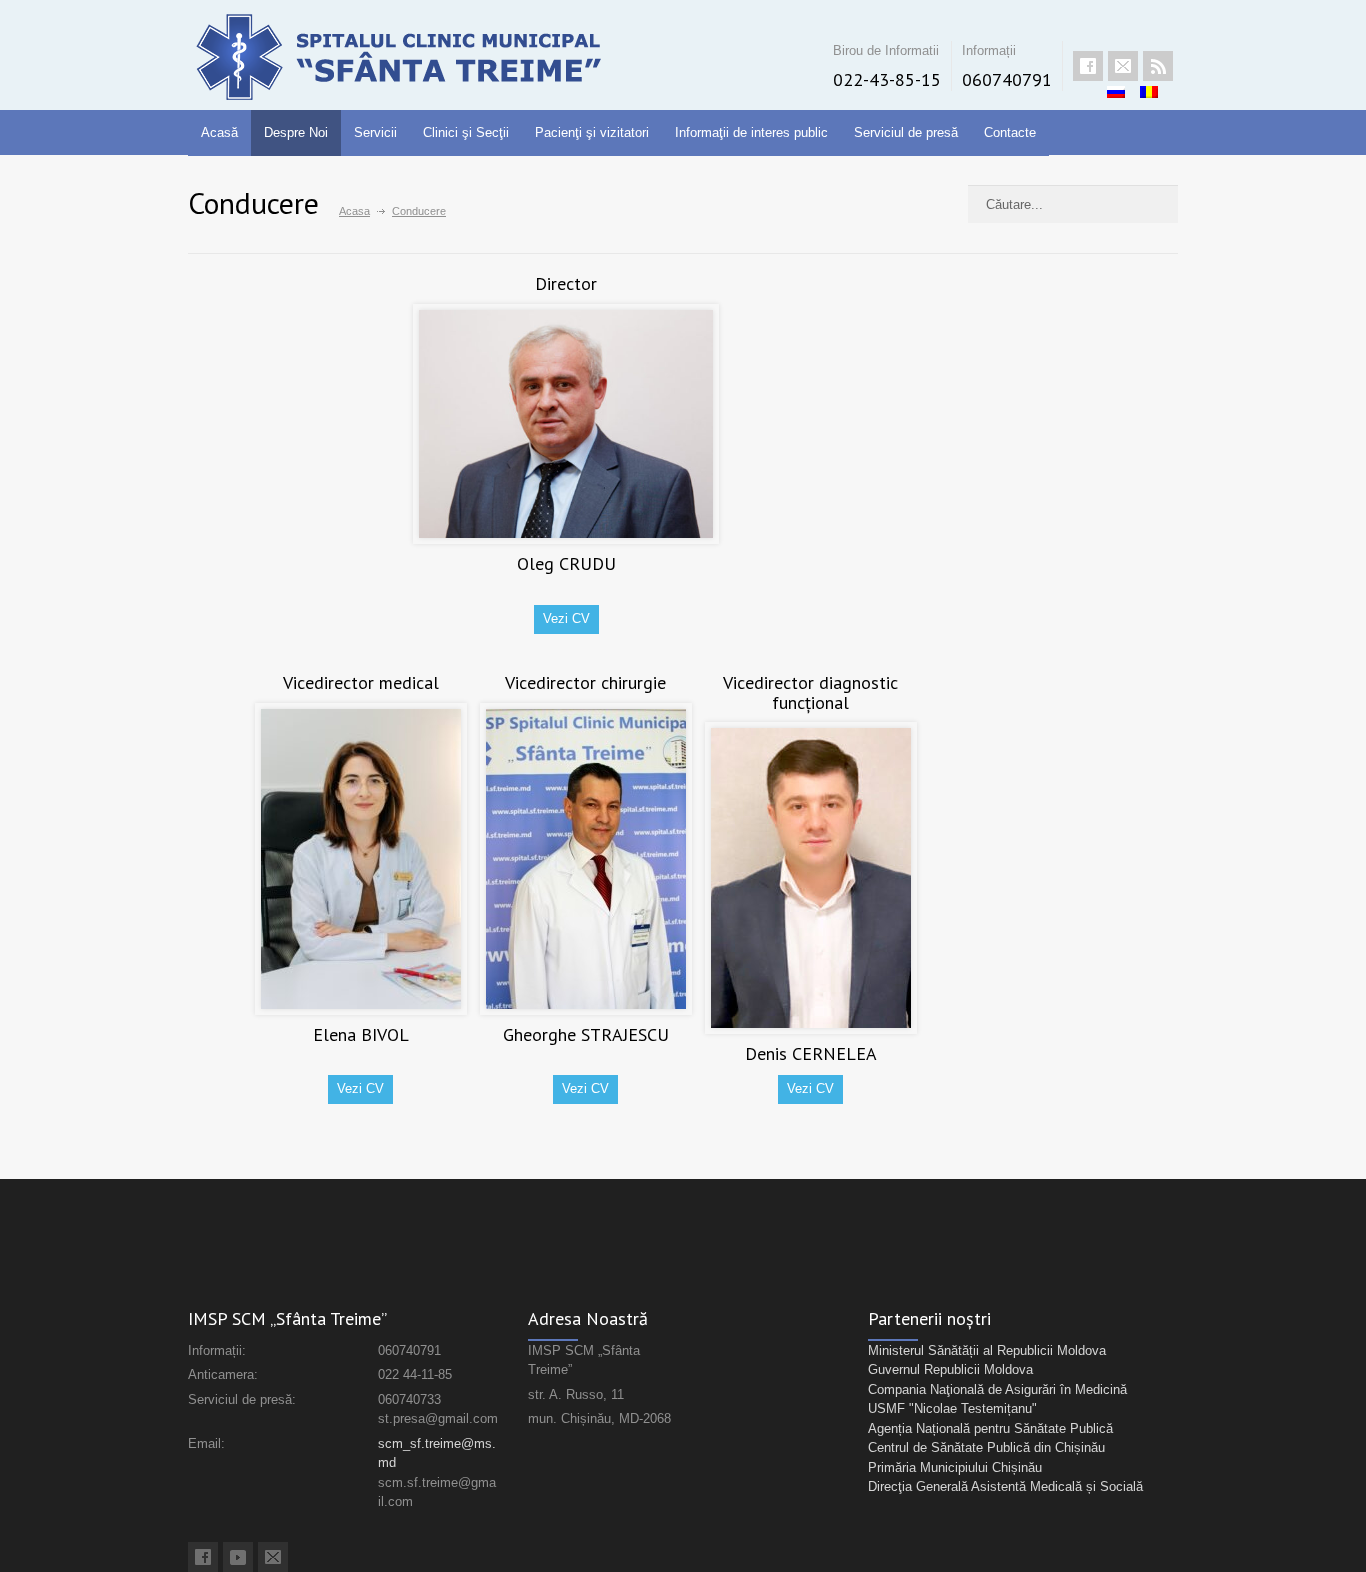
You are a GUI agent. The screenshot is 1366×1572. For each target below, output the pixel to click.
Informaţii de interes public (751, 132)
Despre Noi (296, 132)
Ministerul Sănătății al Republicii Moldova (987, 1350)
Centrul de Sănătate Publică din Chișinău (986, 1447)
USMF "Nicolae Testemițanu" (952, 1408)
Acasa (354, 211)
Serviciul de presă (906, 132)
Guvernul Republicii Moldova (950, 1369)
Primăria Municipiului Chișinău (955, 1467)
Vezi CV (566, 618)
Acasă (219, 132)
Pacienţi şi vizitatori (592, 132)
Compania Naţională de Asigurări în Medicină (997, 1389)
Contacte (1010, 132)
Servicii (375, 132)
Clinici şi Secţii (466, 132)
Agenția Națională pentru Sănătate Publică (990, 1428)
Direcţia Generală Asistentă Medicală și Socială (1005, 1486)
